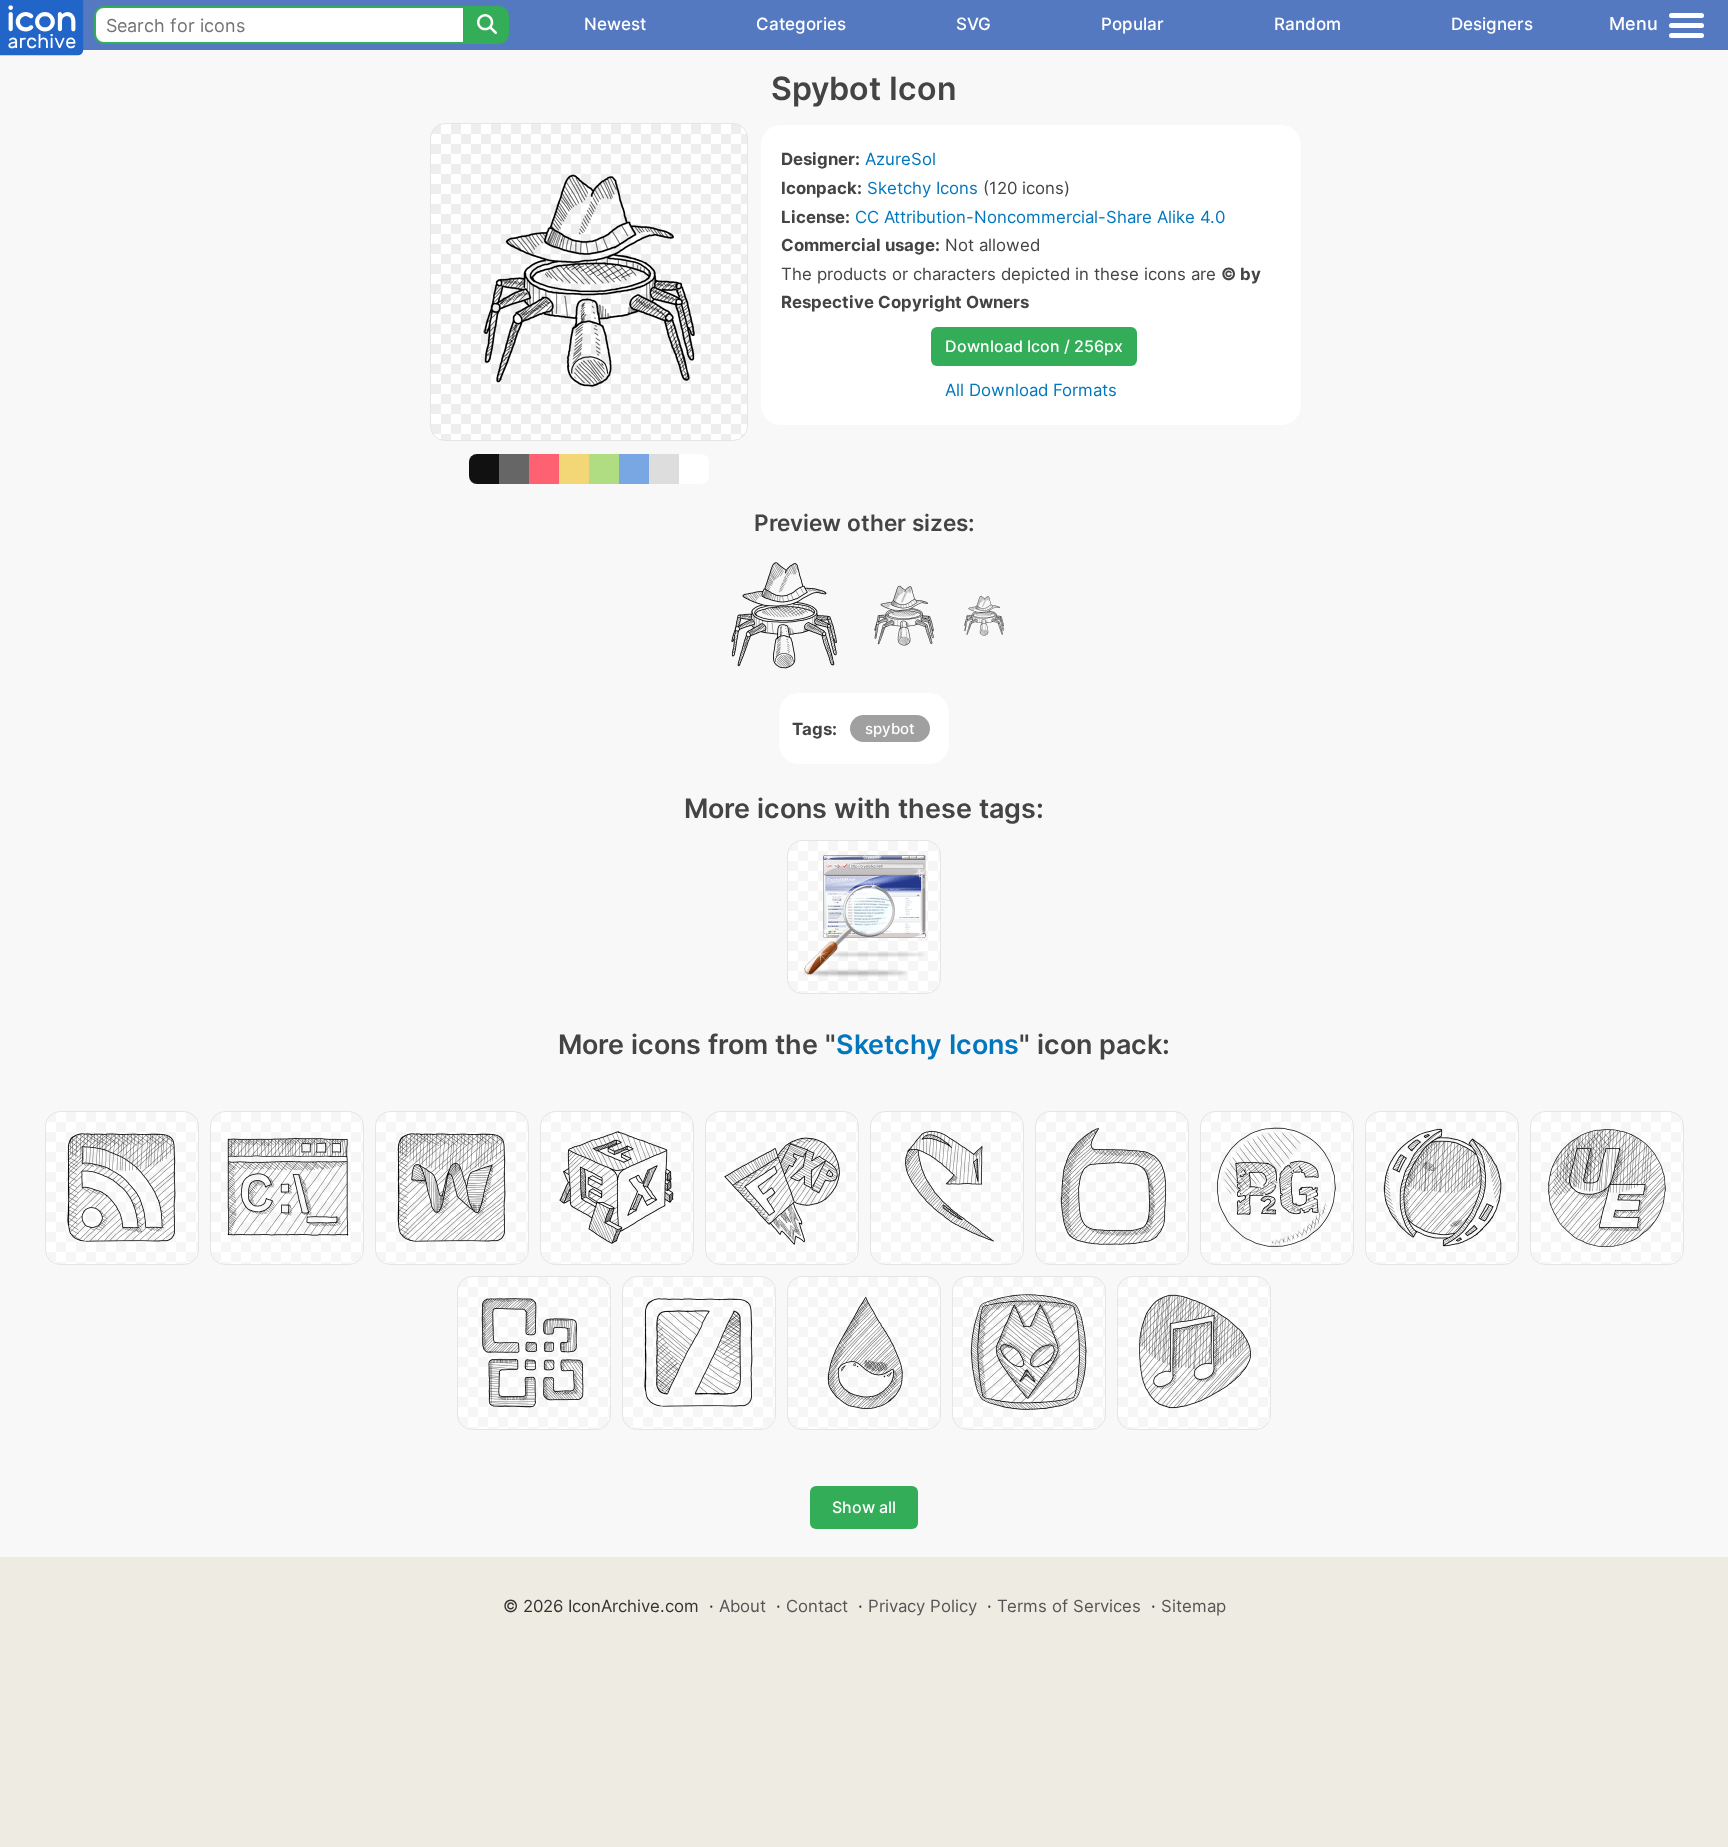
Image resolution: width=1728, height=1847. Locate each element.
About (742, 1606)
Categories (801, 24)
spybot (890, 728)
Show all (864, 1507)
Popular (1132, 24)
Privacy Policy (922, 1606)
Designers (1492, 24)
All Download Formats (1031, 390)
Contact (817, 1606)
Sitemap (1193, 1606)
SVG (973, 24)
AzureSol (900, 159)
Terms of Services (1069, 1606)
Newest (615, 24)
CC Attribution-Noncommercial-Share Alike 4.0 (1040, 217)
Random (1307, 24)
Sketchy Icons (922, 188)
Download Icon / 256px (1034, 346)
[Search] (486, 25)
